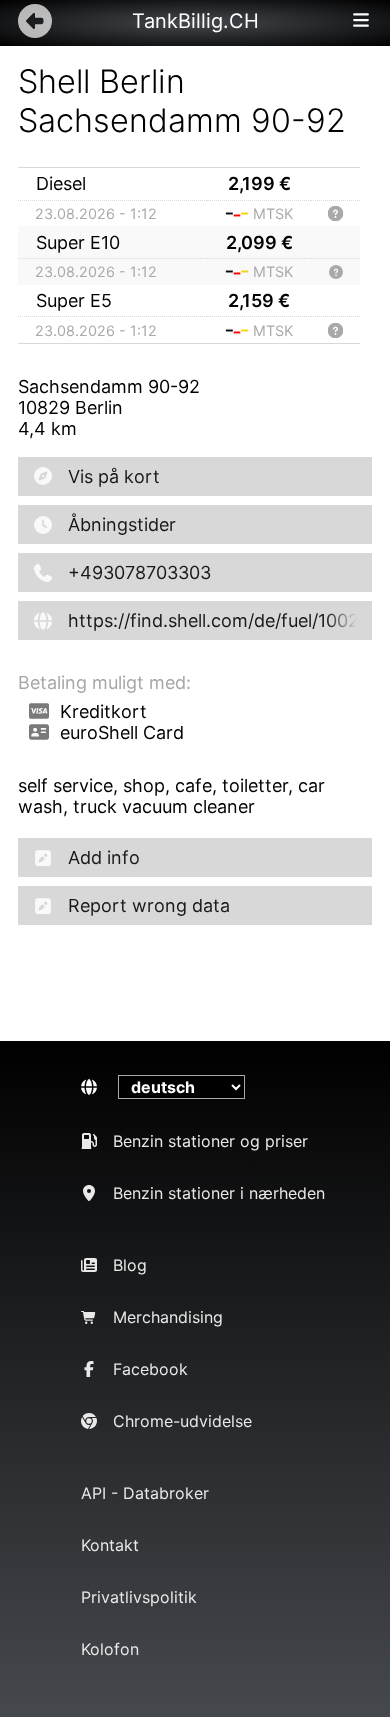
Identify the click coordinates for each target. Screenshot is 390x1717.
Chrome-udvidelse (182, 1421)
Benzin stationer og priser (210, 1141)
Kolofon (110, 1649)
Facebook (150, 1369)
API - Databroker (145, 1493)
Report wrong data (149, 905)
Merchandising (168, 1317)
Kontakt (110, 1545)
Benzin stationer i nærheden (219, 1193)
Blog (130, 1265)
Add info (104, 857)
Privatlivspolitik (139, 1597)
